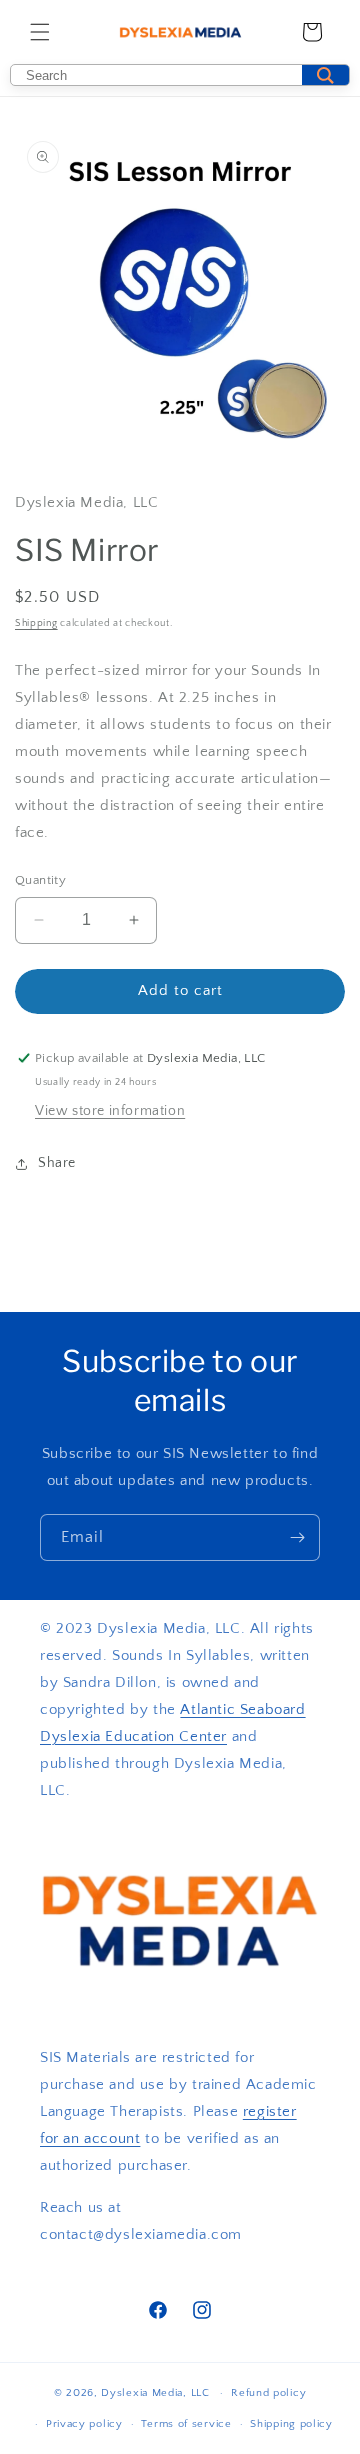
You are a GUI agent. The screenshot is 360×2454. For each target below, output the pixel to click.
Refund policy (268, 2393)
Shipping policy (291, 2424)
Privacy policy (84, 2424)
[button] (40, 32)
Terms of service (186, 2424)
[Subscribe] (297, 1537)
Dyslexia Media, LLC (155, 2393)
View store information (110, 1111)
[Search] (325, 75)
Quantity (40, 880)
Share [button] (57, 1163)
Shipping (36, 623)
